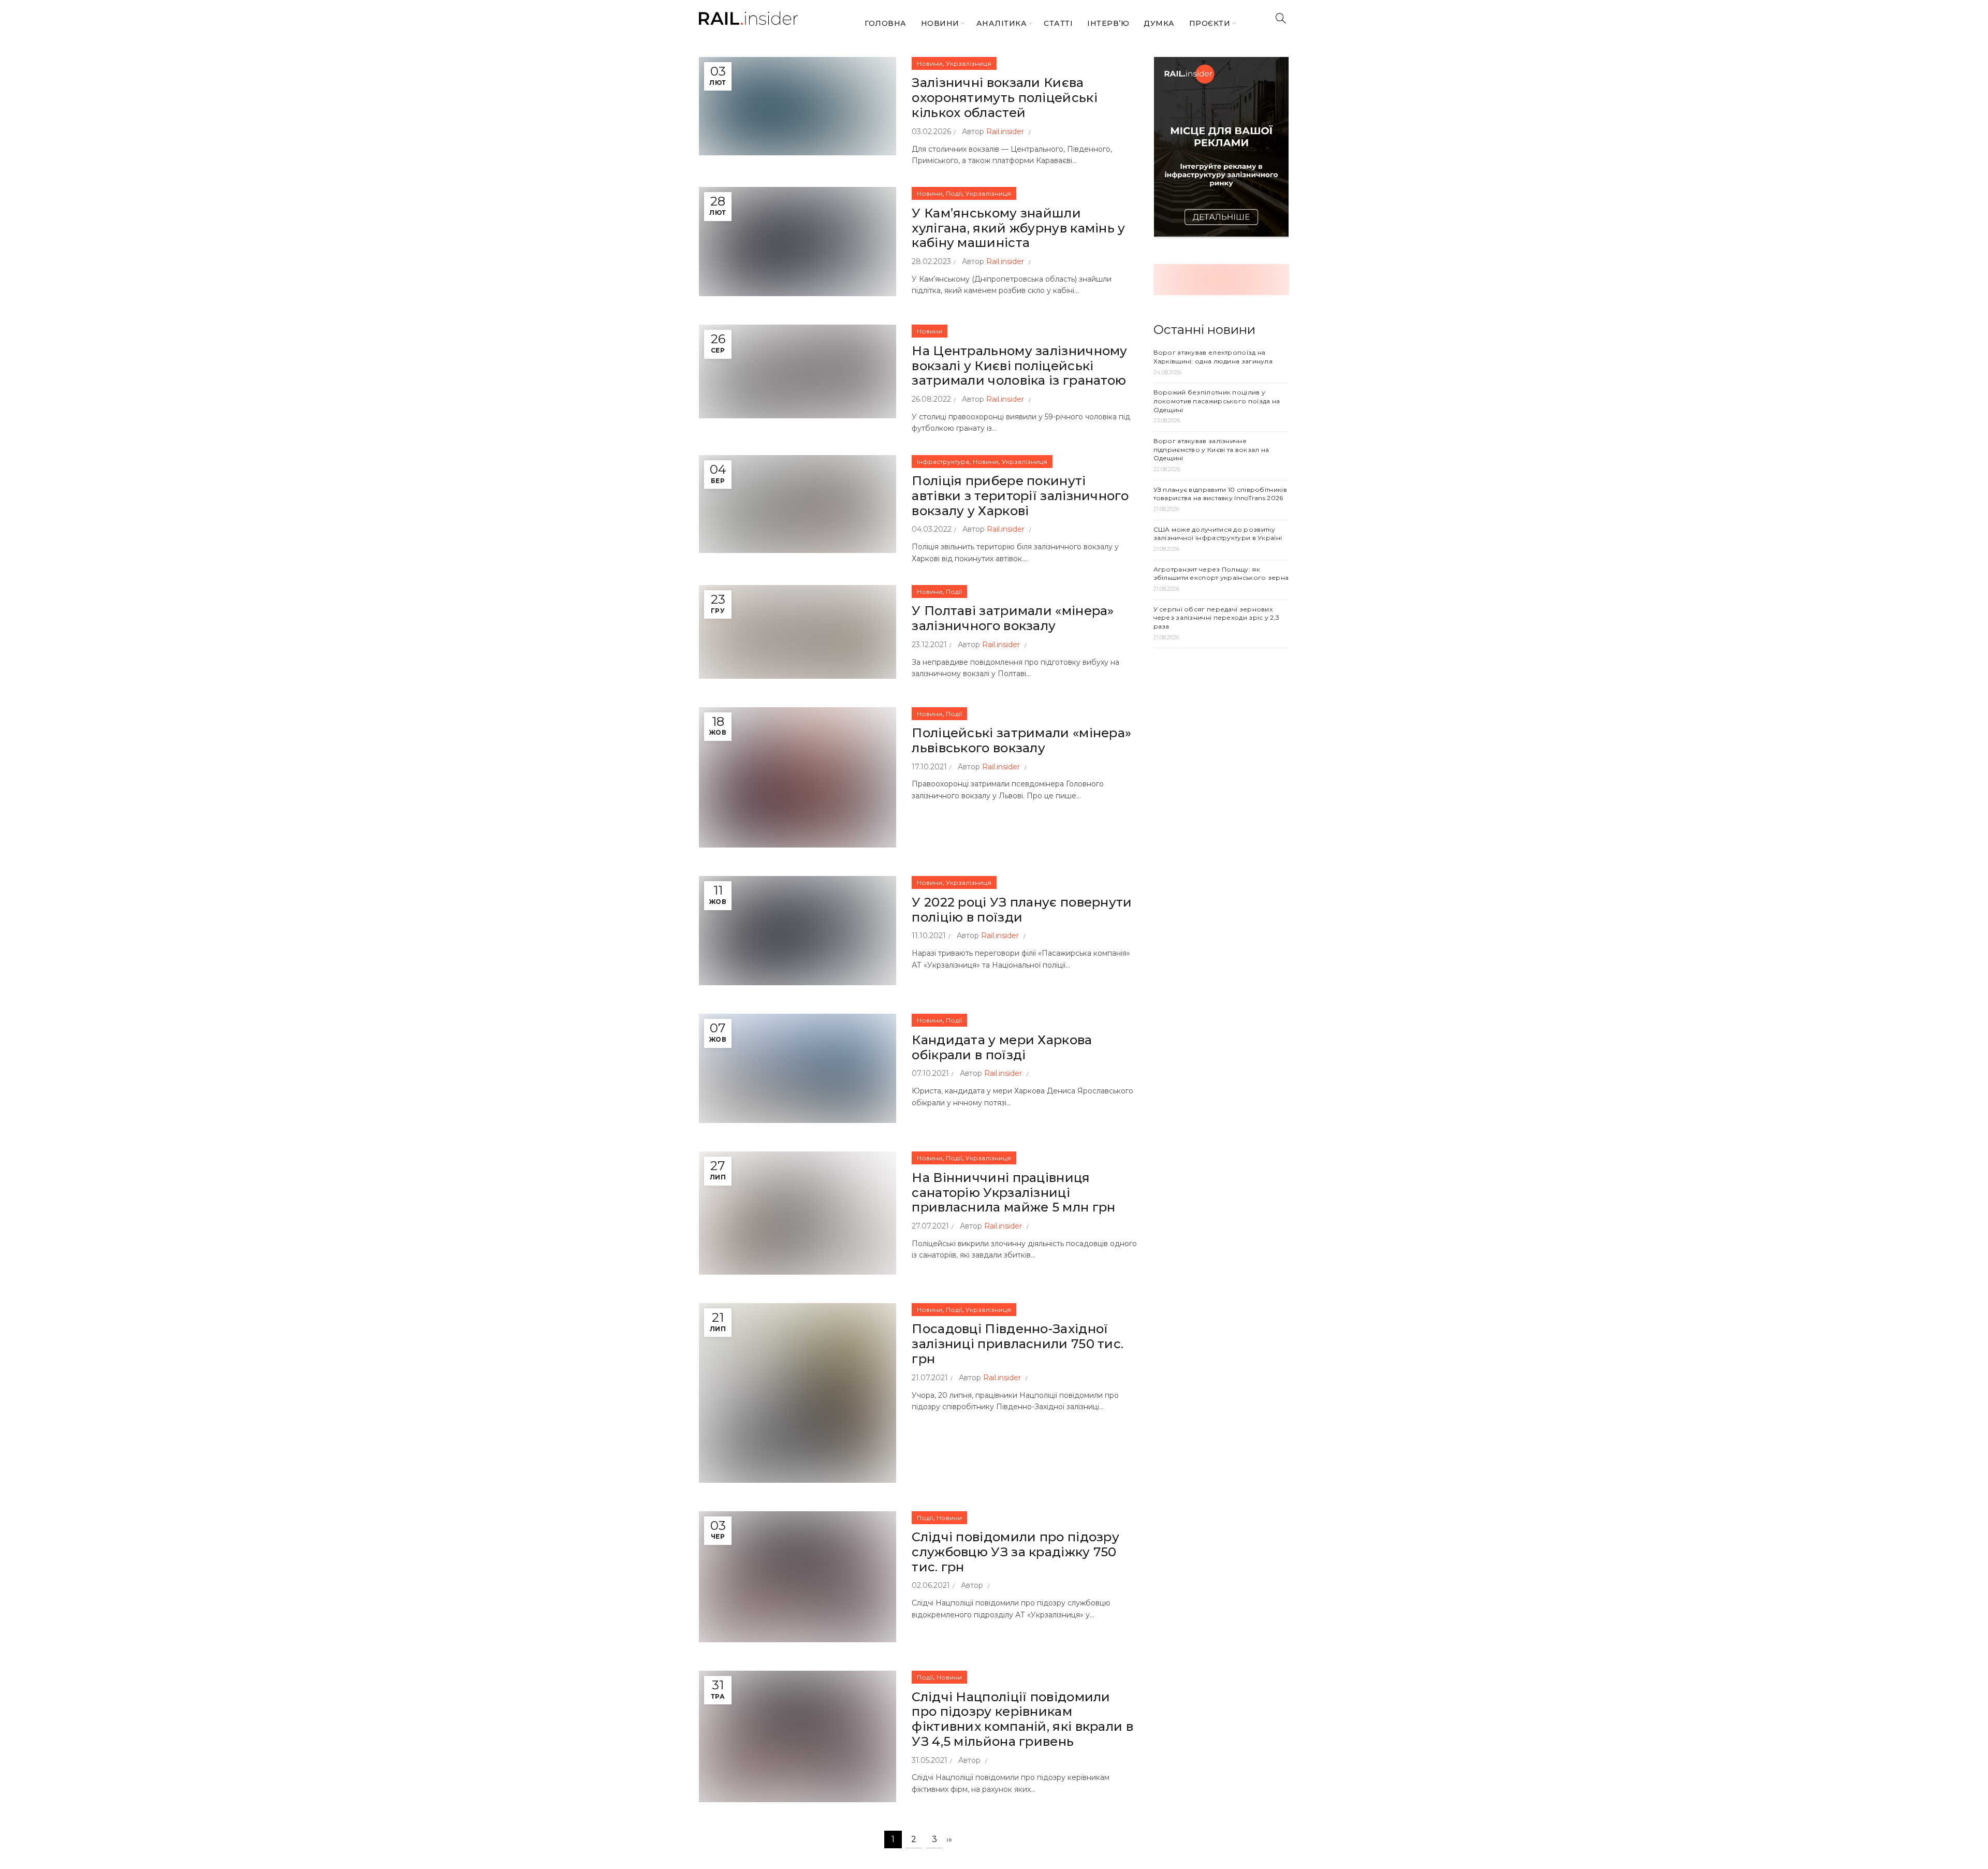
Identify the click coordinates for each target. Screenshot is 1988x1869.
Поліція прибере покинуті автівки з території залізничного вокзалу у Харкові (1020, 496)
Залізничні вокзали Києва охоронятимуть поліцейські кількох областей (1005, 98)
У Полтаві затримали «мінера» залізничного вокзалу (1013, 618)
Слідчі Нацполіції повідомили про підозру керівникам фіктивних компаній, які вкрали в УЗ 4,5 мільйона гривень (1022, 1719)
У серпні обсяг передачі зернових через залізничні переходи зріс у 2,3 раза (1217, 618)
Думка (1159, 23)
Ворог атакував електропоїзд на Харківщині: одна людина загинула (1213, 357)
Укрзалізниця (969, 63)
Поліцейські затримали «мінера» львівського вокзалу (1021, 740)
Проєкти (1210, 23)
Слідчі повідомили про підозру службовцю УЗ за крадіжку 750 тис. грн (1015, 1552)
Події (954, 193)
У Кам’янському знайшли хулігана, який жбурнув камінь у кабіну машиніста (1018, 228)
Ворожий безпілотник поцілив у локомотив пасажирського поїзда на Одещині (1217, 401)
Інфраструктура (943, 462)
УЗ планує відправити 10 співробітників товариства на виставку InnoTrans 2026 (1220, 494)
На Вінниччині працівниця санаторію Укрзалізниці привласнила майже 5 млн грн (1013, 1193)
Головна (886, 23)
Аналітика (1002, 23)
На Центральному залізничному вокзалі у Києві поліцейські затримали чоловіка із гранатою (1019, 366)
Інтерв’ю (1108, 23)
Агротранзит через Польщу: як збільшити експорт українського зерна (1221, 574)
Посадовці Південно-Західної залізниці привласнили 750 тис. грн (1018, 1344)
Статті (1058, 23)
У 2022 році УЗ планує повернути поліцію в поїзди (1022, 910)
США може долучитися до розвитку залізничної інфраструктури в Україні (1218, 534)
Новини (940, 23)
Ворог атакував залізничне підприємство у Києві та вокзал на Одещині (1211, 450)
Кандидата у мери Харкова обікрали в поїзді (1002, 1047)
